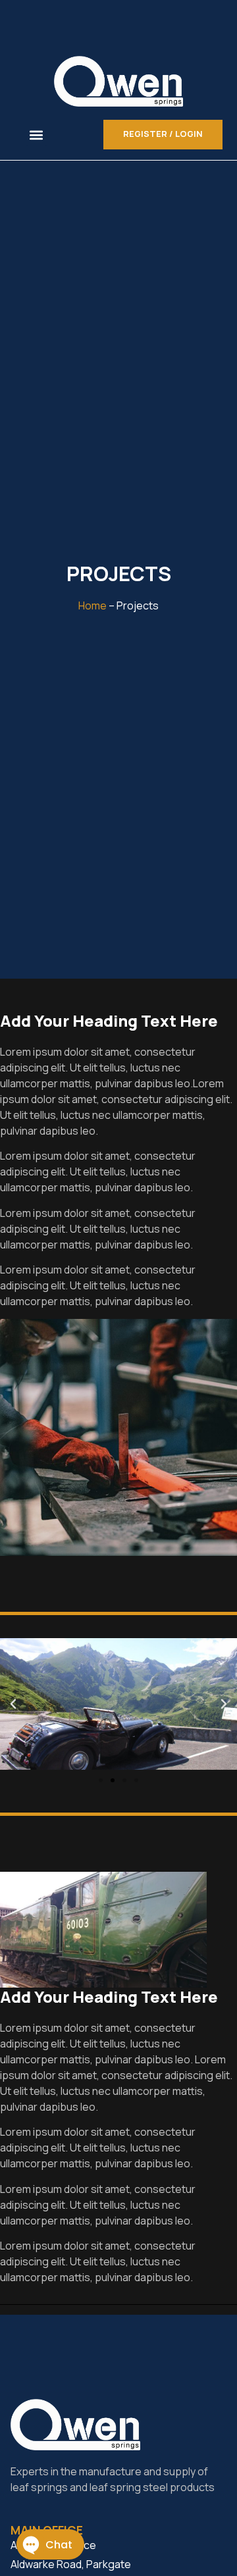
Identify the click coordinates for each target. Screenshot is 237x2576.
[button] (37, 135)
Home (92, 605)
